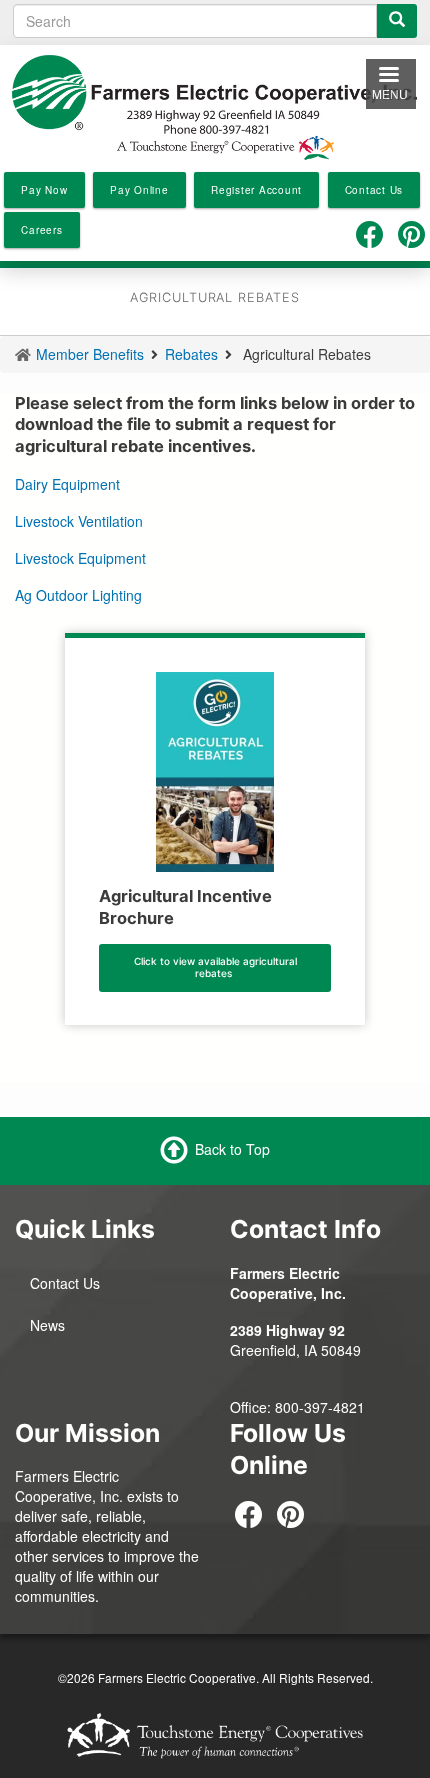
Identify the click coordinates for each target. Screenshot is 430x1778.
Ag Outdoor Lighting (80, 595)
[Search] (397, 21)
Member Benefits (90, 354)
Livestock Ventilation (79, 521)
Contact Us (65, 1283)
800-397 (301, 1407)
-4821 (346, 1407)
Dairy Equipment (67, 484)
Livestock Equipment (80, 558)
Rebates (191, 354)
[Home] (215, 105)
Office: (252, 1407)
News (47, 1325)
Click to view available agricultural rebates (215, 967)
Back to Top (232, 1149)
